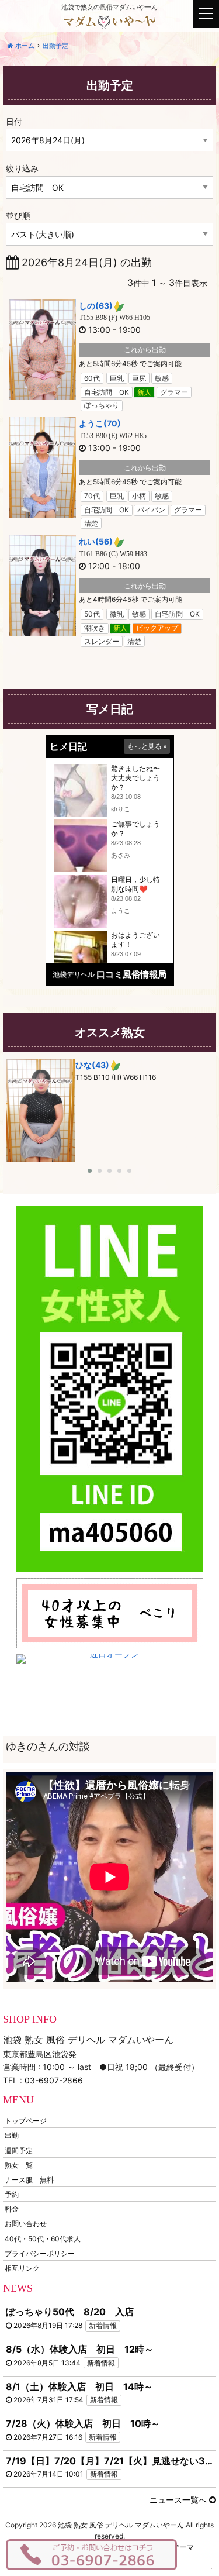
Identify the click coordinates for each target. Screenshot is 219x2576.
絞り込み (22, 168)
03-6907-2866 (54, 2080)
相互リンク (22, 2268)
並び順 (18, 216)
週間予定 (19, 2150)
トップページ (26, 2121)
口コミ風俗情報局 (131, 974)
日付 (14, 121)
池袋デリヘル (74, 974)
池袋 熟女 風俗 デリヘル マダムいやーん (121, 2525)
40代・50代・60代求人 (43, 2238)
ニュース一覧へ (179, 2500)
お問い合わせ (26, 2224)
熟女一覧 (19, 2165)
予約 (12, 2194)
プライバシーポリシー (40, 2253)
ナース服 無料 (29, 2179)
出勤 (12, 2135)
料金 (12, 2209)
